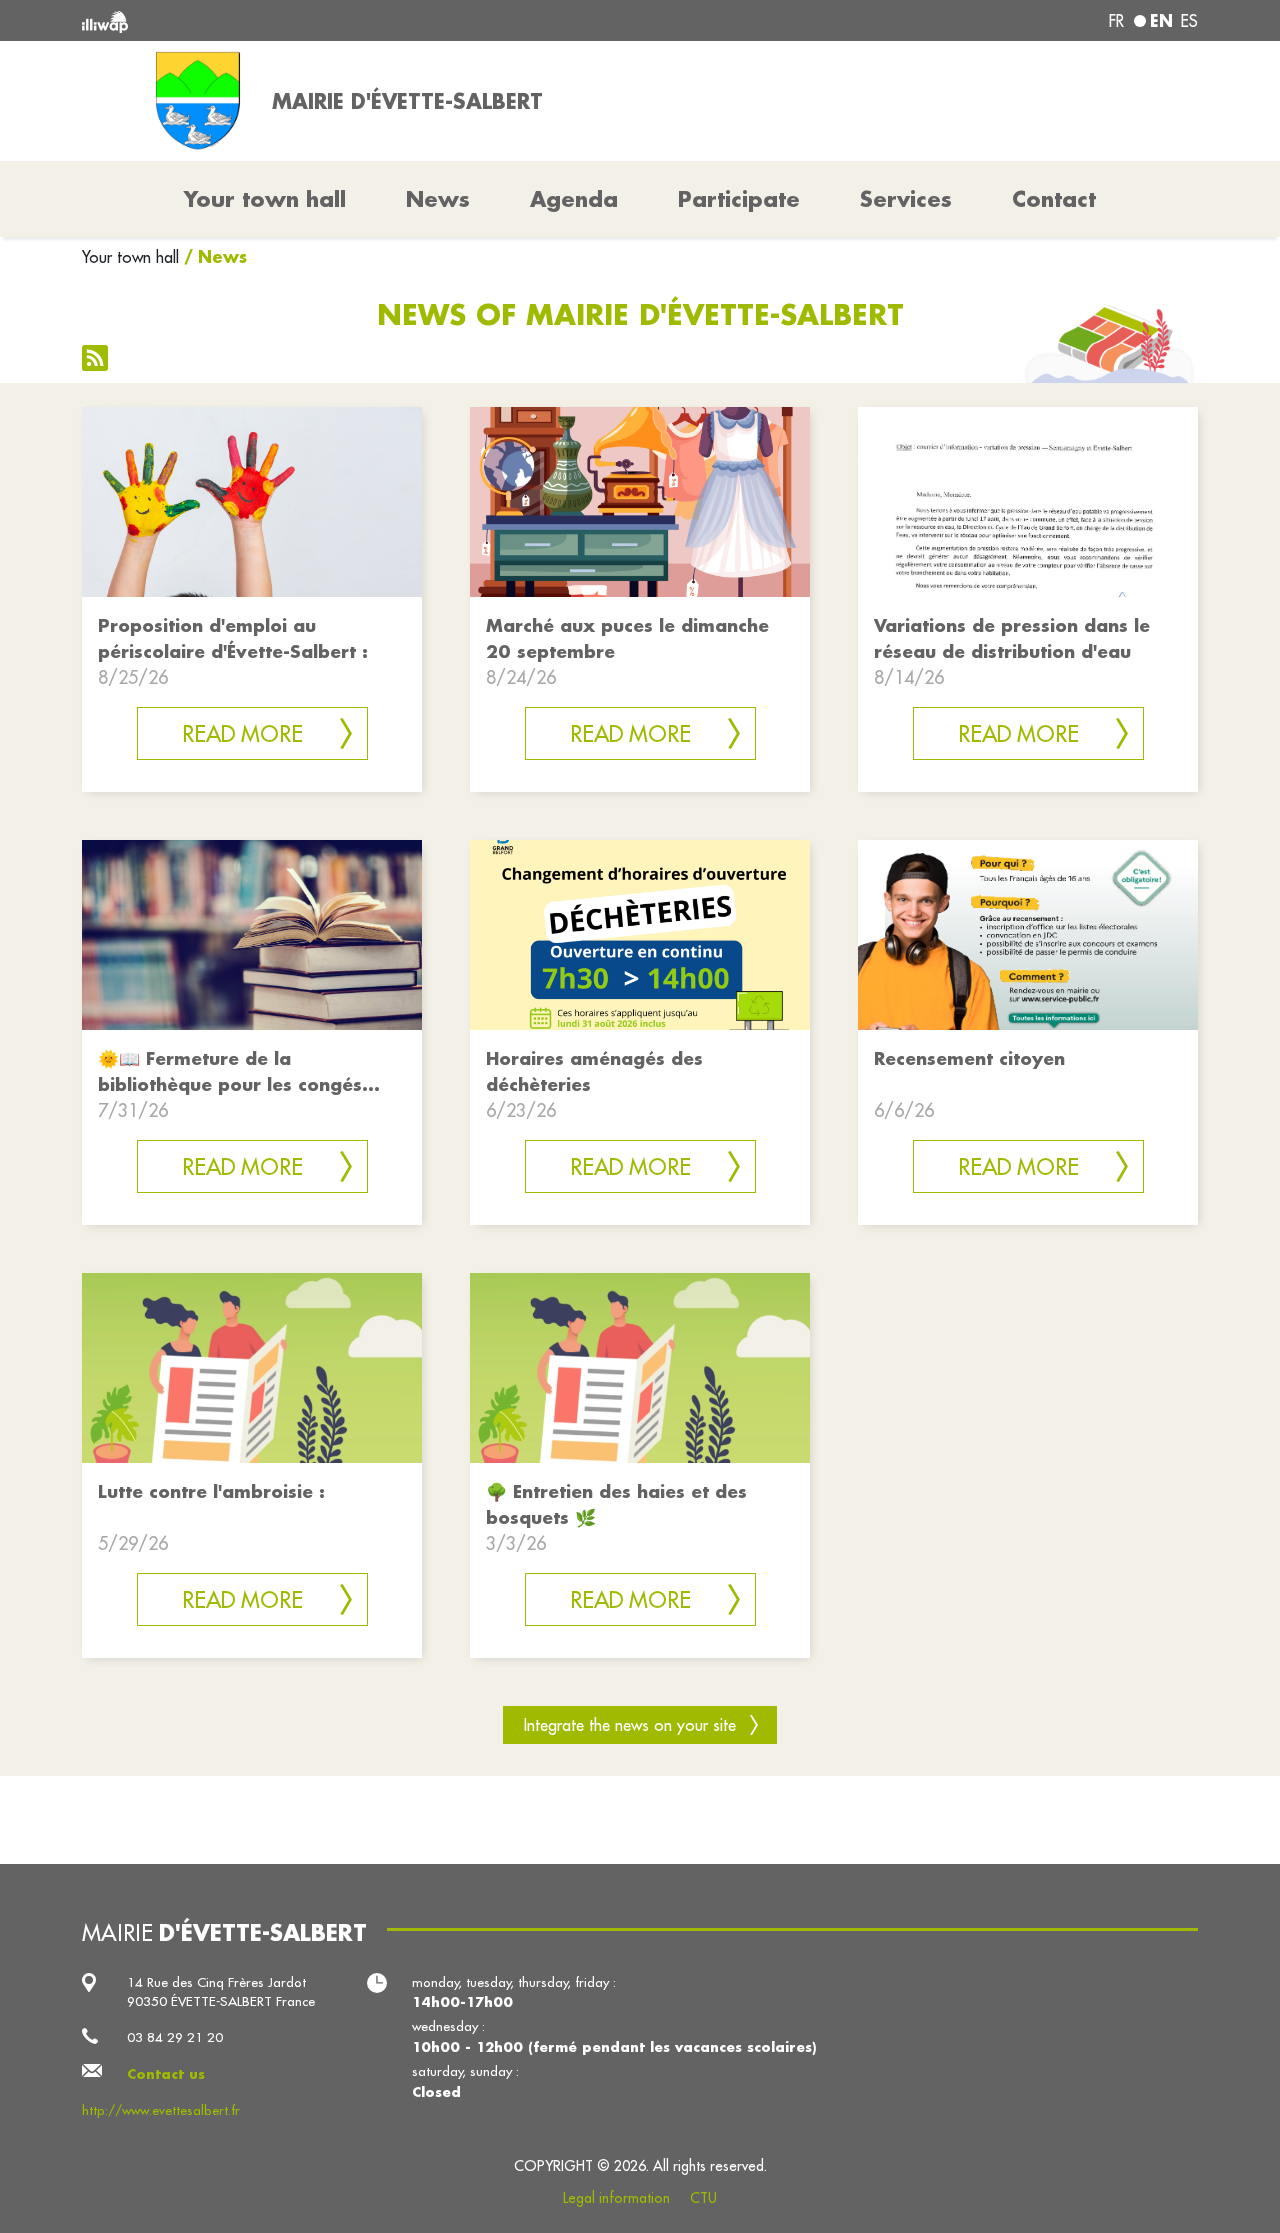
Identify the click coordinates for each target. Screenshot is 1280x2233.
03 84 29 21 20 (175, 2037)
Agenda (574, 199)
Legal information (616, 2198)
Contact (1054, 199)
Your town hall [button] (265, 199)
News (438, 199)
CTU (703, 2198)
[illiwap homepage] (307, 20)
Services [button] (906, 199)
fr (1116, 21)
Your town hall (130, 257)
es (1189, 21)
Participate (739, 199)
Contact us (166, 2073)
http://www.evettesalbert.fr (161, 2110)
